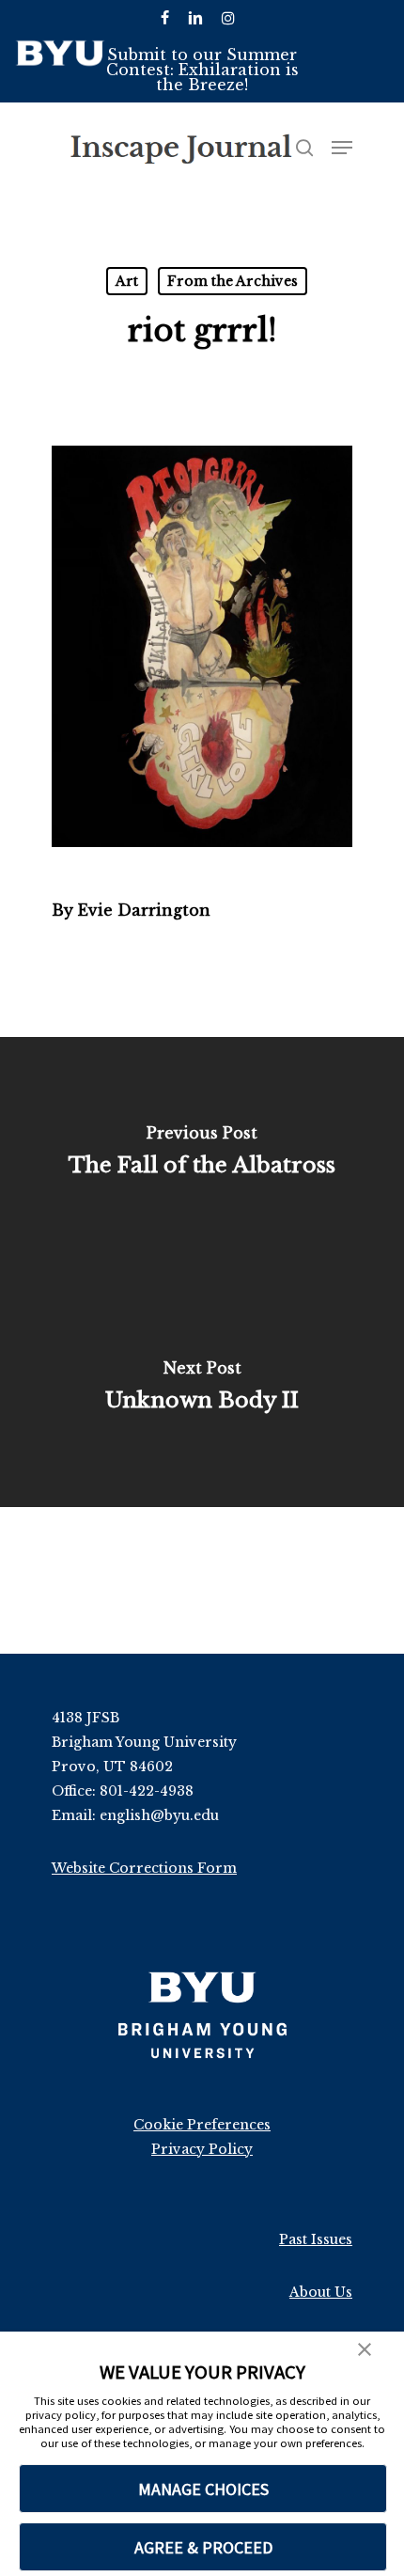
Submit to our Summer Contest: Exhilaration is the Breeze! (202, 70)
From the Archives (233, 281)
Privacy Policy (202, 2149)
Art (127, 281)
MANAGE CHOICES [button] (203, 2489)
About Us (321, 2292)
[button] (365, 2351)
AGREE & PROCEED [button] (203, 2547)
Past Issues (316, 2239)
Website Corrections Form (144, 1868)
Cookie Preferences (202, 2125)
